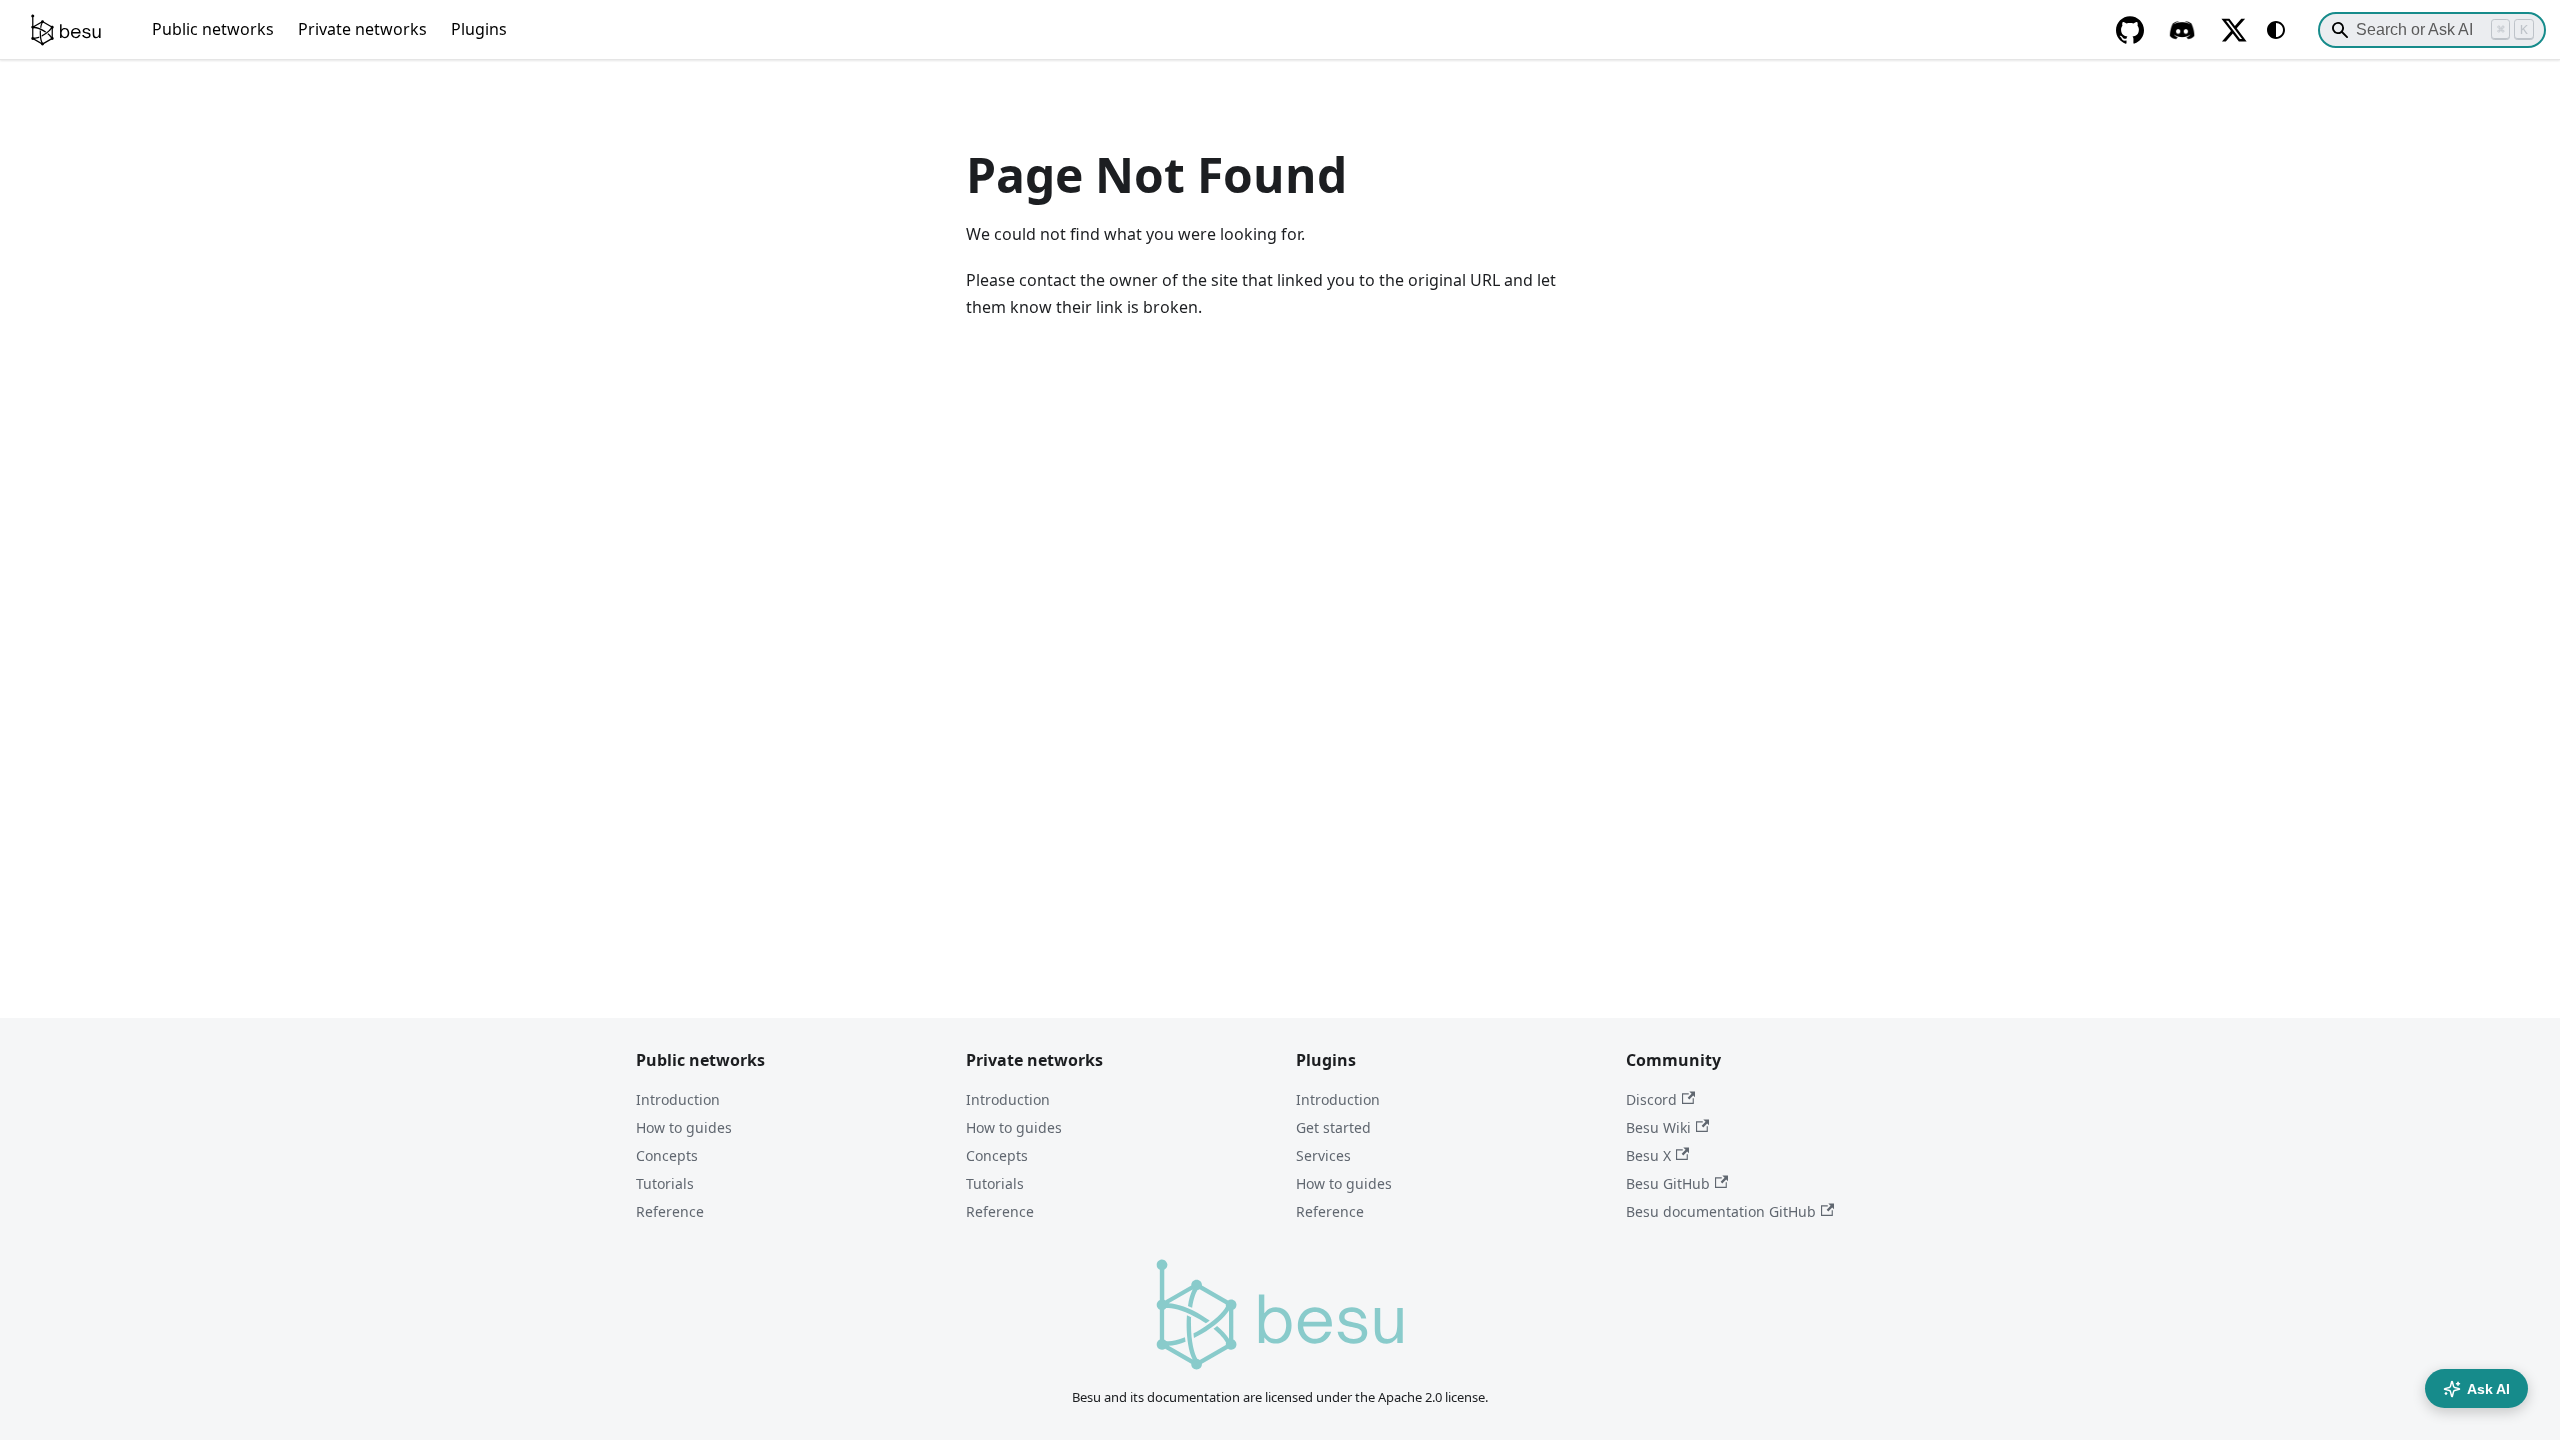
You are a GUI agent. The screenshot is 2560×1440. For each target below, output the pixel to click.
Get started (1333, 1127)
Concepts (667, 1155)
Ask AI (2488, 1389)
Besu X (1648, 1155)
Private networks (362, 29)
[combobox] (2432, 30)
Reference (670, 1211)
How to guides (684, 1127)
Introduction (678, 1099)
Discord (1651, 1099)
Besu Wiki (1658, 1127)
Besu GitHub (1668, 1183)
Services (1323, 1155)
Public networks (213, 29)
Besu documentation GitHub (1721, 1211)
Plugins (479, 29)
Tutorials (665, 1183)
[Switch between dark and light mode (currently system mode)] (2276, 30)
